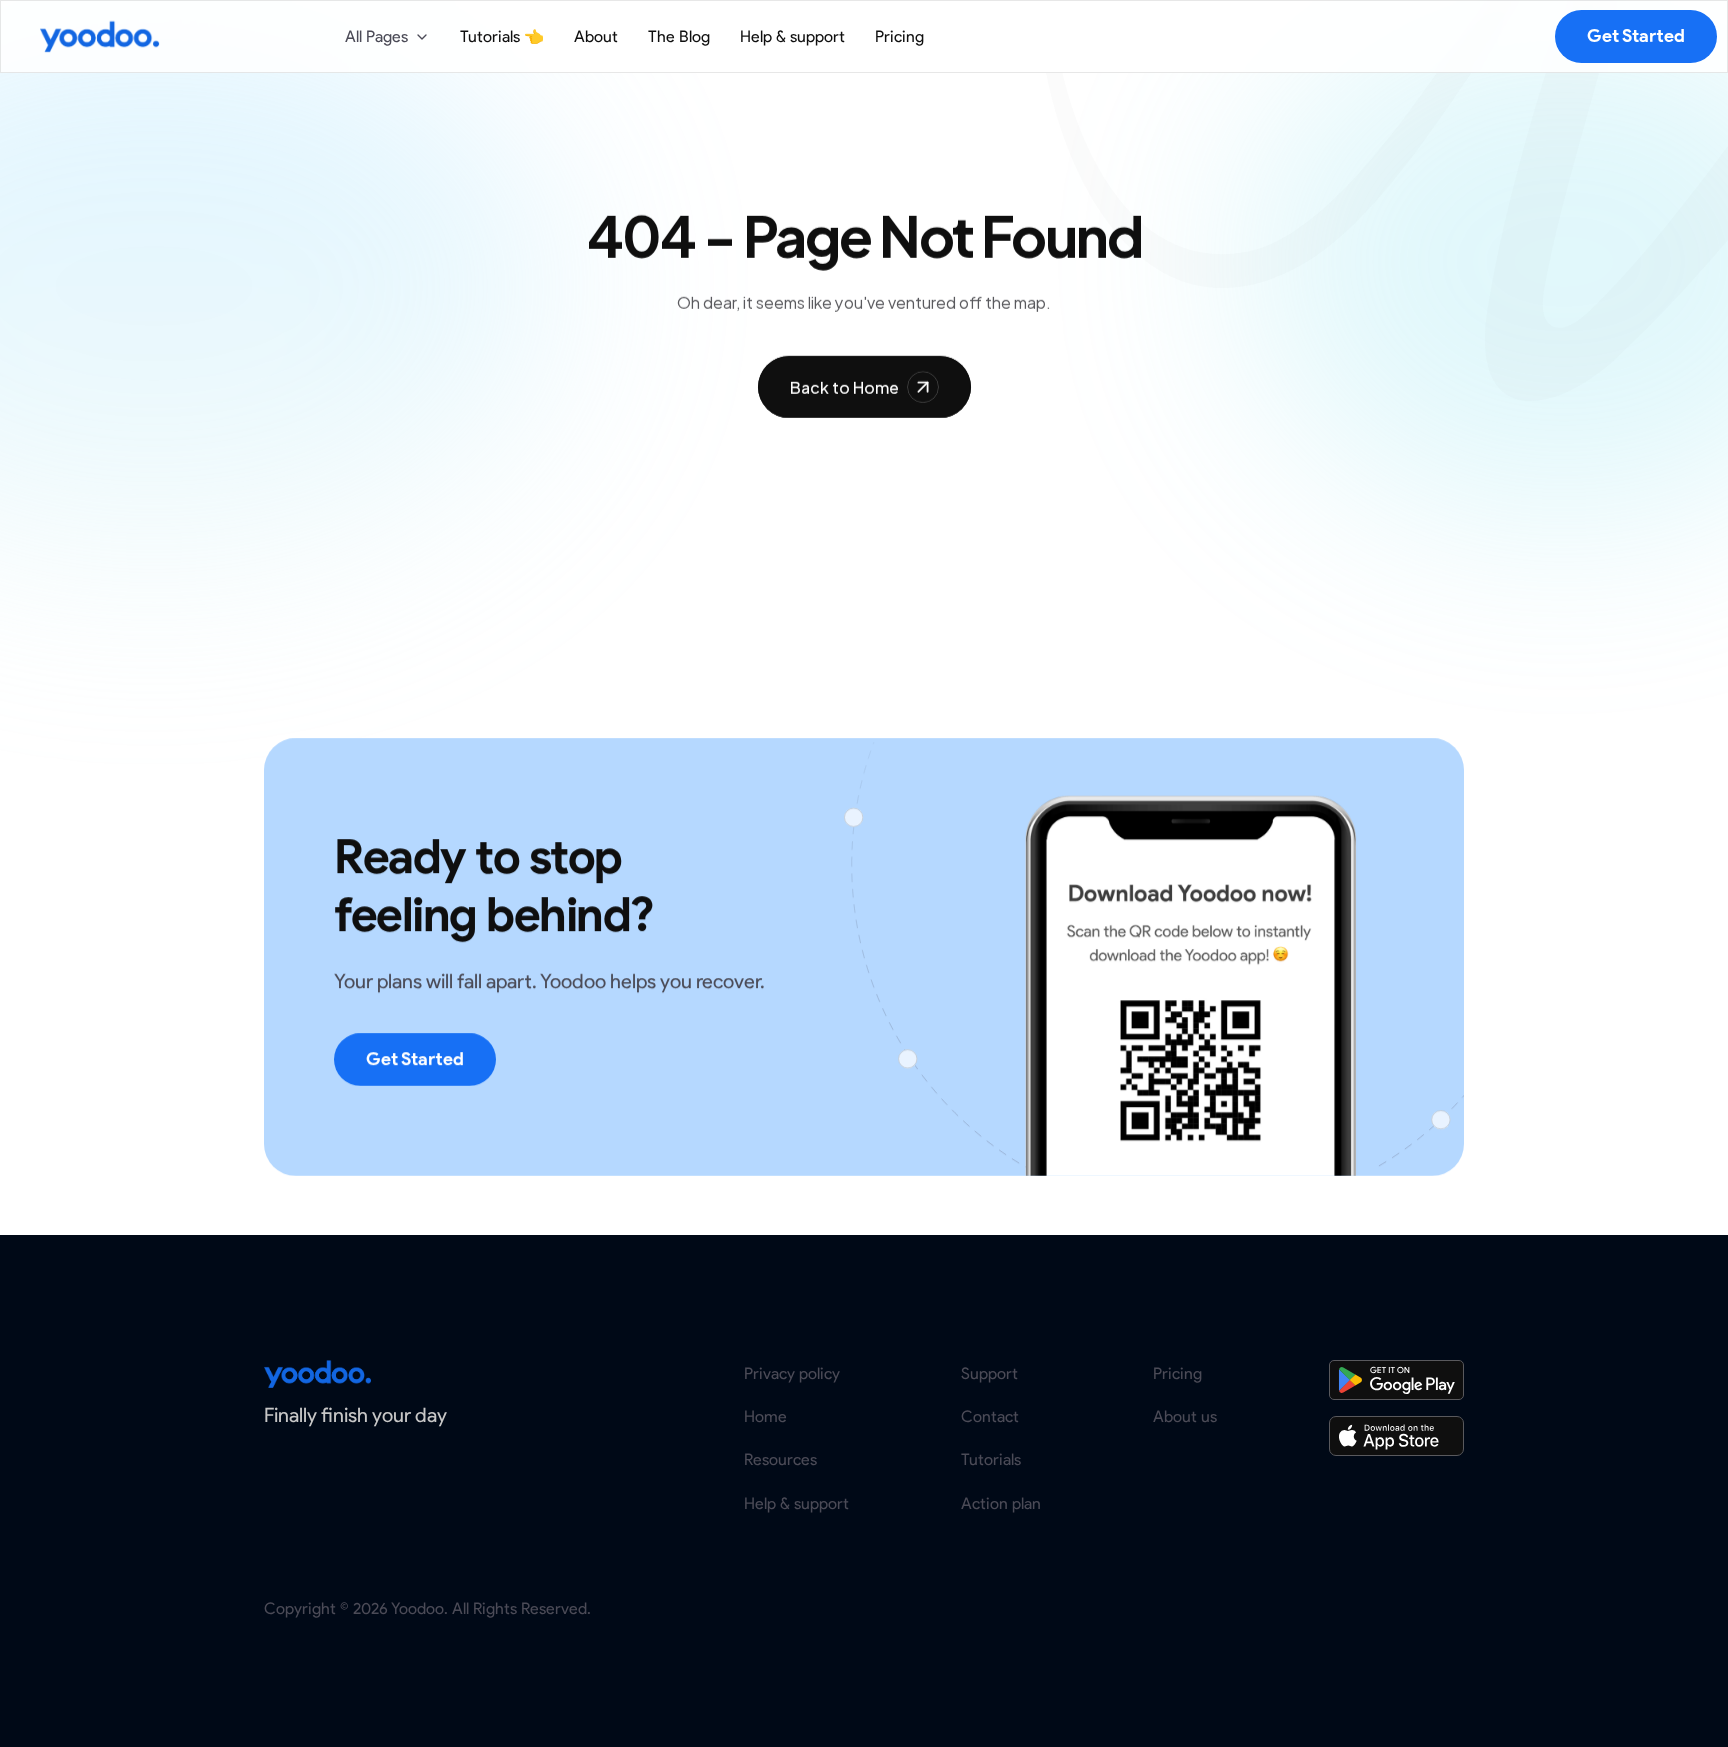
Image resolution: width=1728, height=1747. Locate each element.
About (596, 36)
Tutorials (991, 1460)
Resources (780, 1460)
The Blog (679, 36)
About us (1185, 1417)
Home (765, 1417)
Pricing (1177, 1373)
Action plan (1001, 1503)
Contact (990, 1417)
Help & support (796, 1503)
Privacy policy (792, 1373)
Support (989, 1373)
